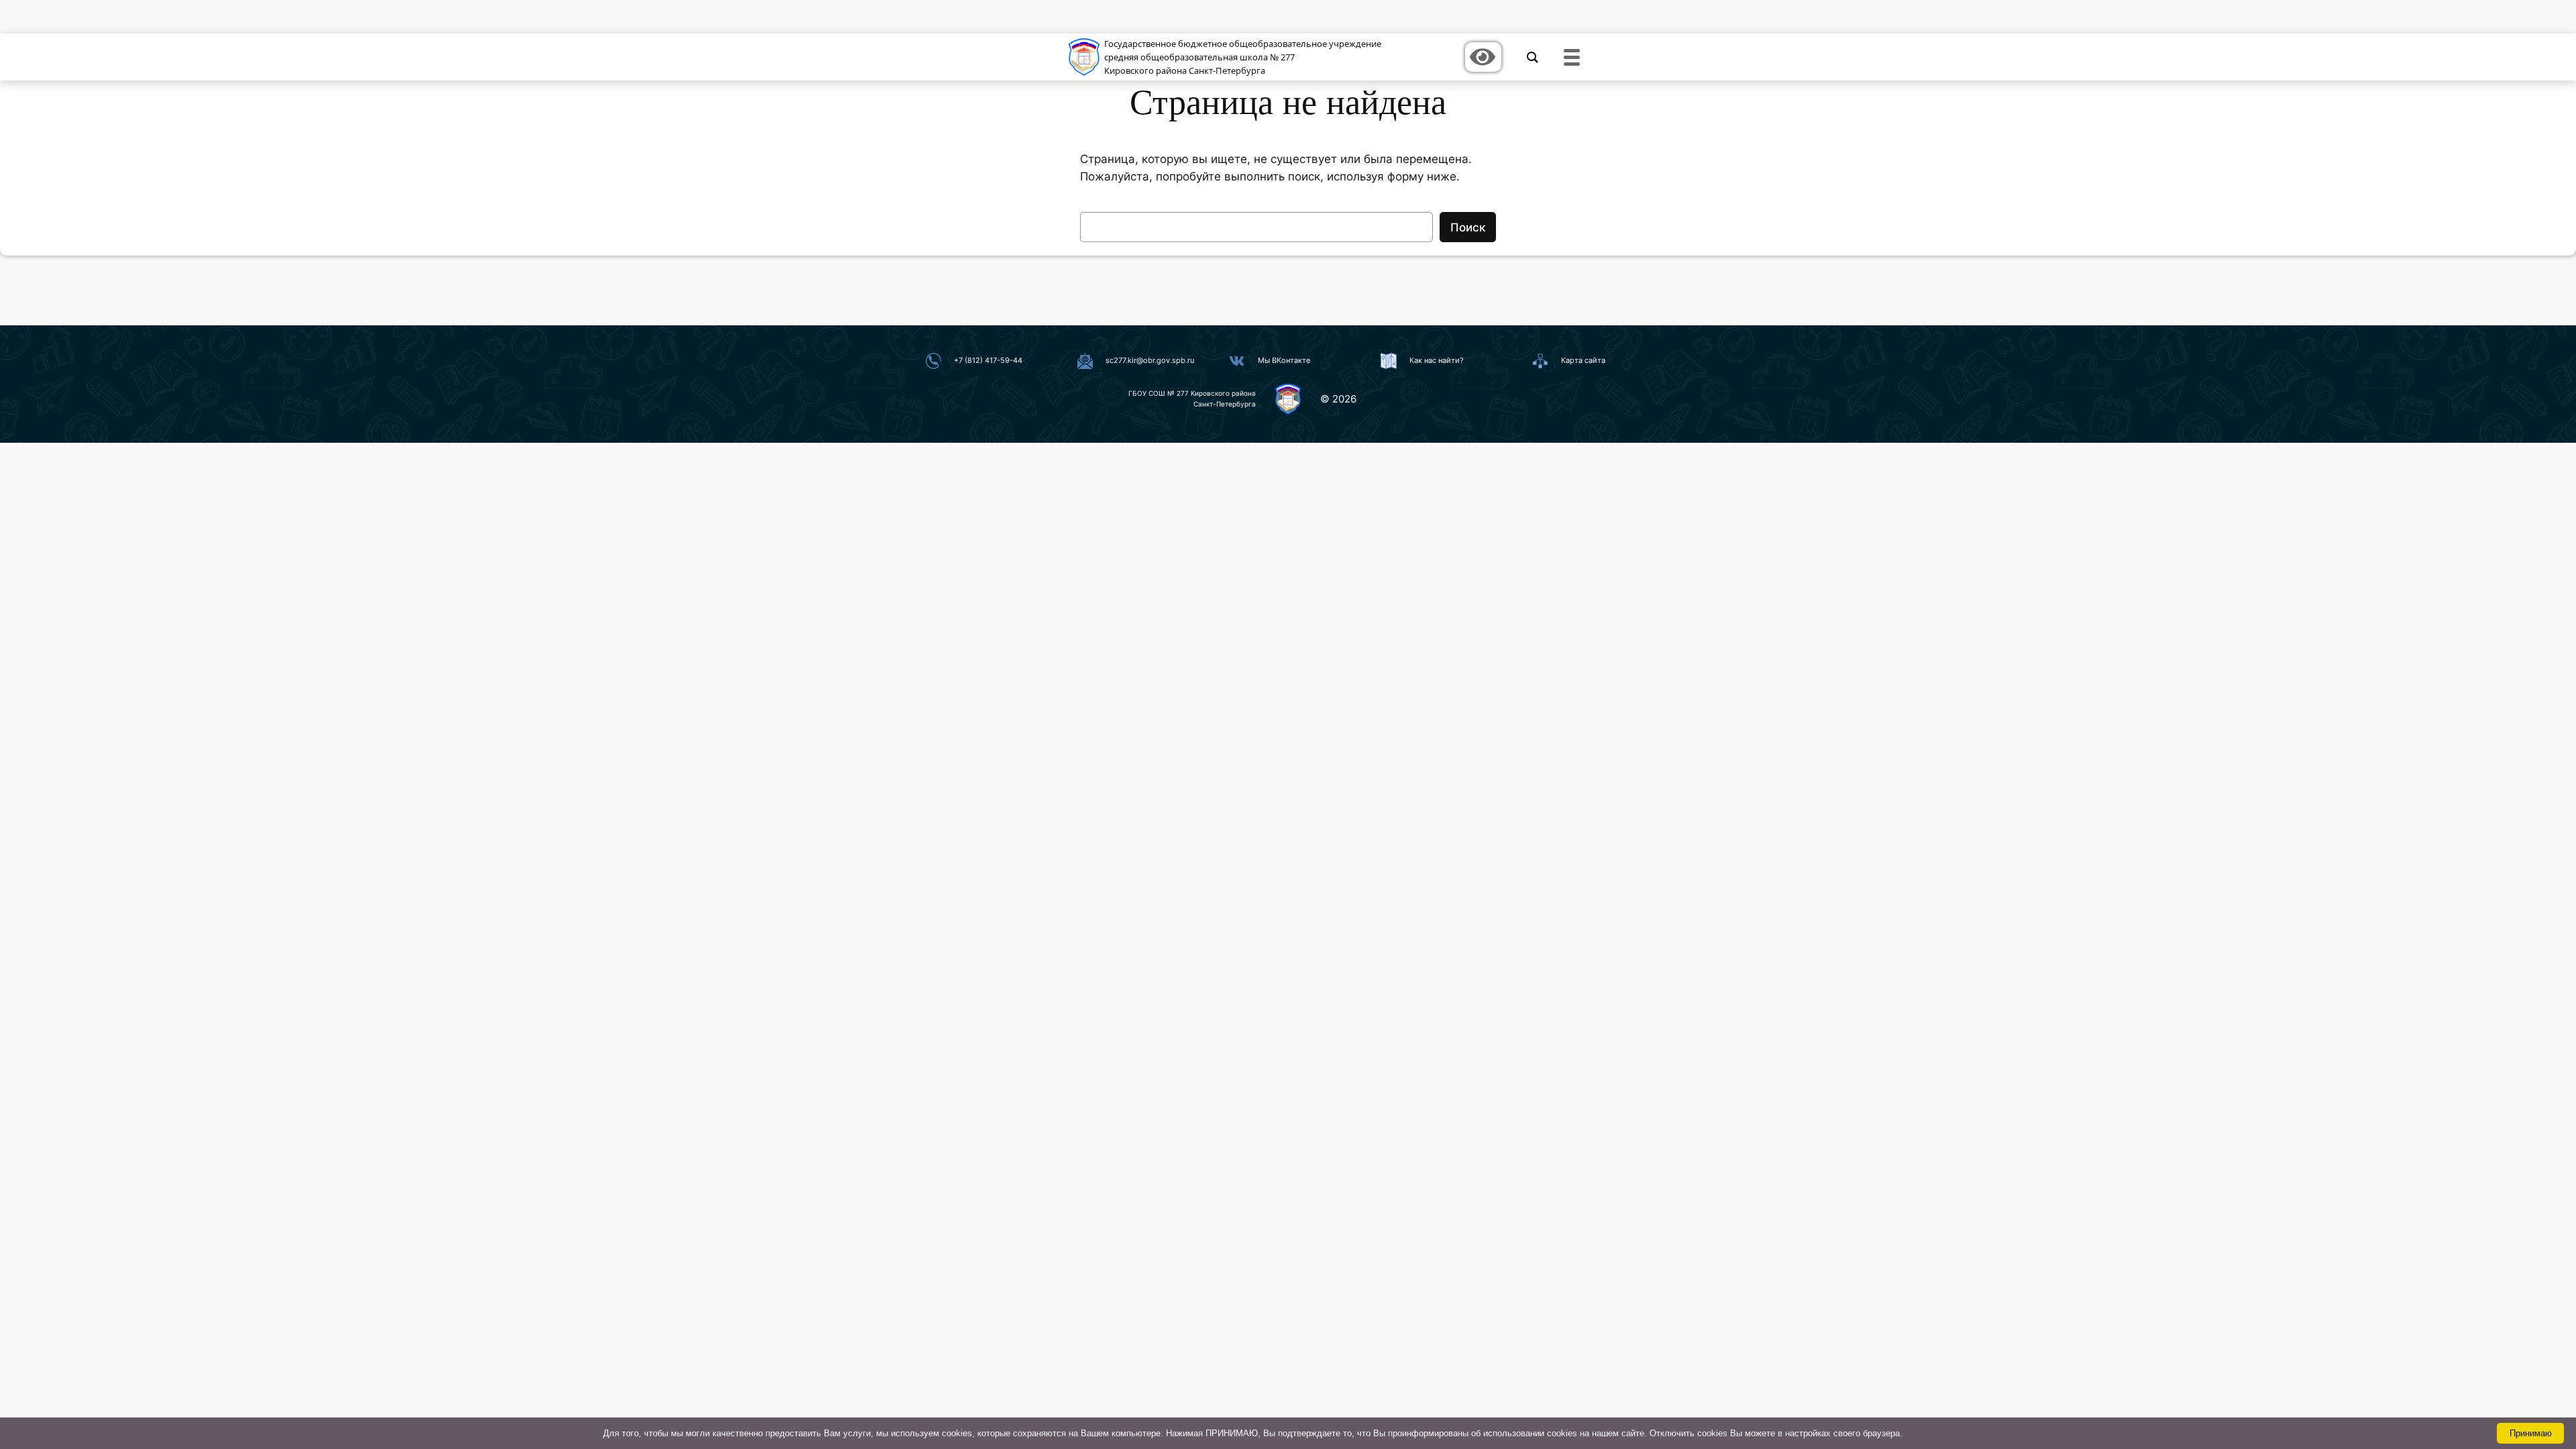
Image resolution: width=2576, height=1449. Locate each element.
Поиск (1468, 227)
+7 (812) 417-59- (983, 360)
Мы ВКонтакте (1284, 360)
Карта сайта (1583, 360)
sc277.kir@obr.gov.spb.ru (1150, 360)
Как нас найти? (1437, 360)
